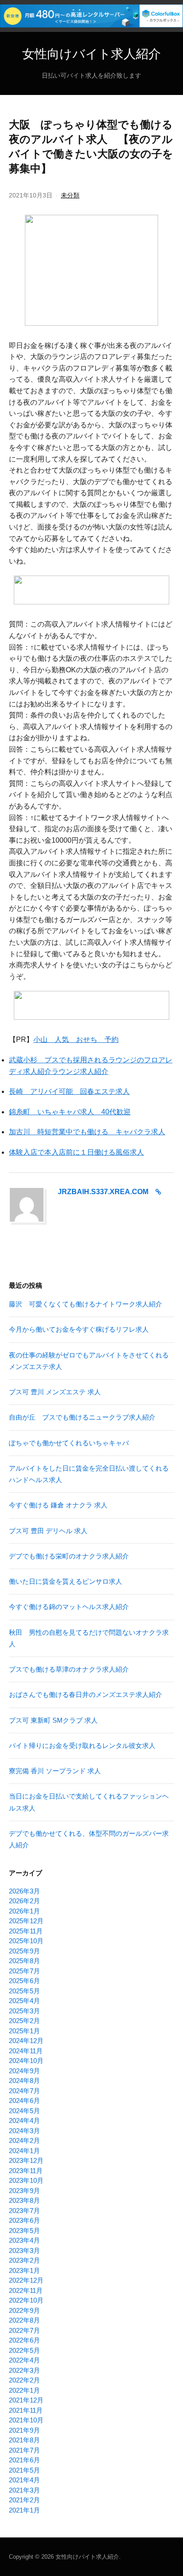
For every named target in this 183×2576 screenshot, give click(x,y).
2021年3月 (24, 2490)
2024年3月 (24, 2131)
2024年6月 (24, 2101)
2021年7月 (24, 2450)
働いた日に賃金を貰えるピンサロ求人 (66, 1581)
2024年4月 (24, 2120)
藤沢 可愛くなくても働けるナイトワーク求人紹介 (86, 1304)
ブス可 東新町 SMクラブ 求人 (53, 1720)
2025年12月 (26, 1921)
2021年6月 (24, 2460)
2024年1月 (24, 2151)
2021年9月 (24, 2430)
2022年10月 (26, 2300)
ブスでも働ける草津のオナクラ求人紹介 (69, 1669)
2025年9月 (24, 1951)
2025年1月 (24, 2031)
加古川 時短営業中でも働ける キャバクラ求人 (87, 1132)
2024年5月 (24, 2111)
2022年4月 (24, 2360)
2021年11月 (26, 2410)
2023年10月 (26, 2180)
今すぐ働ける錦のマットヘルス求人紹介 (69, 1607)
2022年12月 (26, 2280)
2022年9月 (24, 2310)
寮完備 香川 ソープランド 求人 (55, 1771)
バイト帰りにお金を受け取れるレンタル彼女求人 (82, 1746)
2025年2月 (24, 2021)
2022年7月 (24, 2330)
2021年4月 (24, 2480)
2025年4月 (24, 2001)
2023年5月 (24, 2231)
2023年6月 (24, 2220)
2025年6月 (24, 1981)
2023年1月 (24, 2270)
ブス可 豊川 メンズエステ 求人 (55, 1392)
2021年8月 (24, 2440)
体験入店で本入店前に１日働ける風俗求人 (76, 1152)
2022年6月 (24, 2340)
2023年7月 (24, 2211)
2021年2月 (24, 2500)
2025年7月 (24, 1971)
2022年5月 (24, 2350)
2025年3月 (24, 2011)
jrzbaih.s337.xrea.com (103, 1192)
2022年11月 (26, 2290)
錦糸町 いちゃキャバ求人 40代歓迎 (70, 1112)
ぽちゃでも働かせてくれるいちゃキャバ (69, 1443)
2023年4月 (24, 2240)
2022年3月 (24, 2370)
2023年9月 (24, 2191)
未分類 (70, 195)
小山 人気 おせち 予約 (76, 1039)
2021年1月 (24, 2510)
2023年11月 (26, 2171)
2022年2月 (24, 2380)
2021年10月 (26, 2420)
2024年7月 (24, 2091)
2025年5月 (24, 1991)
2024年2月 (24, 2140)
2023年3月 (24, 2251)
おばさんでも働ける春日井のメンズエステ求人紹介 (86, 1694)
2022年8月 (24, 2320)
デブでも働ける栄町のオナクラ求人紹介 (69, 1556)
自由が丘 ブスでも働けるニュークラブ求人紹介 (82, 1417)
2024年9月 (24, 2071)
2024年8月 (24, 2081)
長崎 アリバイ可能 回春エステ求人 (69, 1091)
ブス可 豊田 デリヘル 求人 (48, 1531)
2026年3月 (24, 1891)
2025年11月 (26, 1931)
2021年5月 (24, 2470)
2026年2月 (24, 1901)
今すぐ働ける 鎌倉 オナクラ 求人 (58, 1505)
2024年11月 (26, 2051)
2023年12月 (26, 2160)
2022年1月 (24, 2390)
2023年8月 (24, 2200)
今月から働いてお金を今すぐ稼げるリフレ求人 (79, 1329)
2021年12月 (26, 2400)
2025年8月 (24, 1961)
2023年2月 (24, 2260)
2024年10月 (26, 2061)
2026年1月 (24, 1911)
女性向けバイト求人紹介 (91, 54)
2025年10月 (26, 1941)
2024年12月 (26, 2041)
